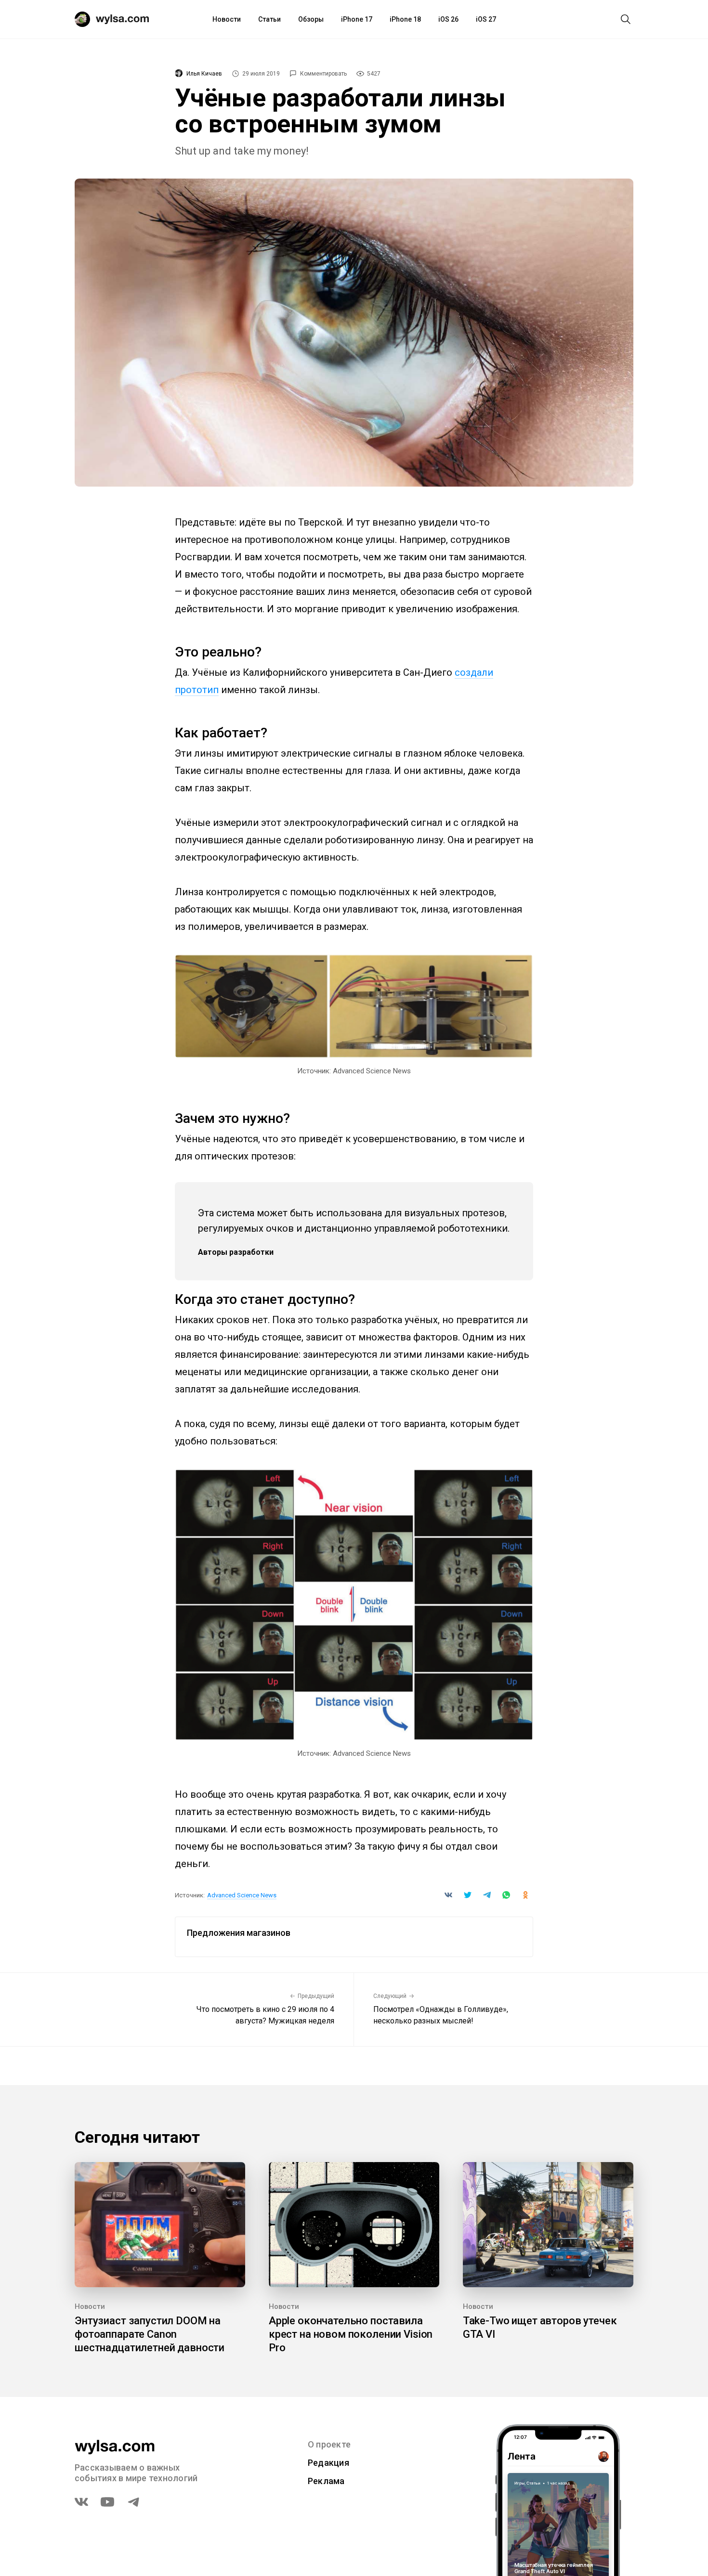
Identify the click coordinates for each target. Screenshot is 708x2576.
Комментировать (323, 74)
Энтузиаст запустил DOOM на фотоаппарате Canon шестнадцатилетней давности (150, 2334)
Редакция (328, 2463)
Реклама (326, 2481)
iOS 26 (448, 19)
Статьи (269, 19)
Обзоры (311, 19)
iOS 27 (486, 19)
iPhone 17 (357, 19)
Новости (227, 19)
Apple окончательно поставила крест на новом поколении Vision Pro (351, 2334)
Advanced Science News (242, 1895)
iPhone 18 (405, 19)
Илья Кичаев (204, 74)
